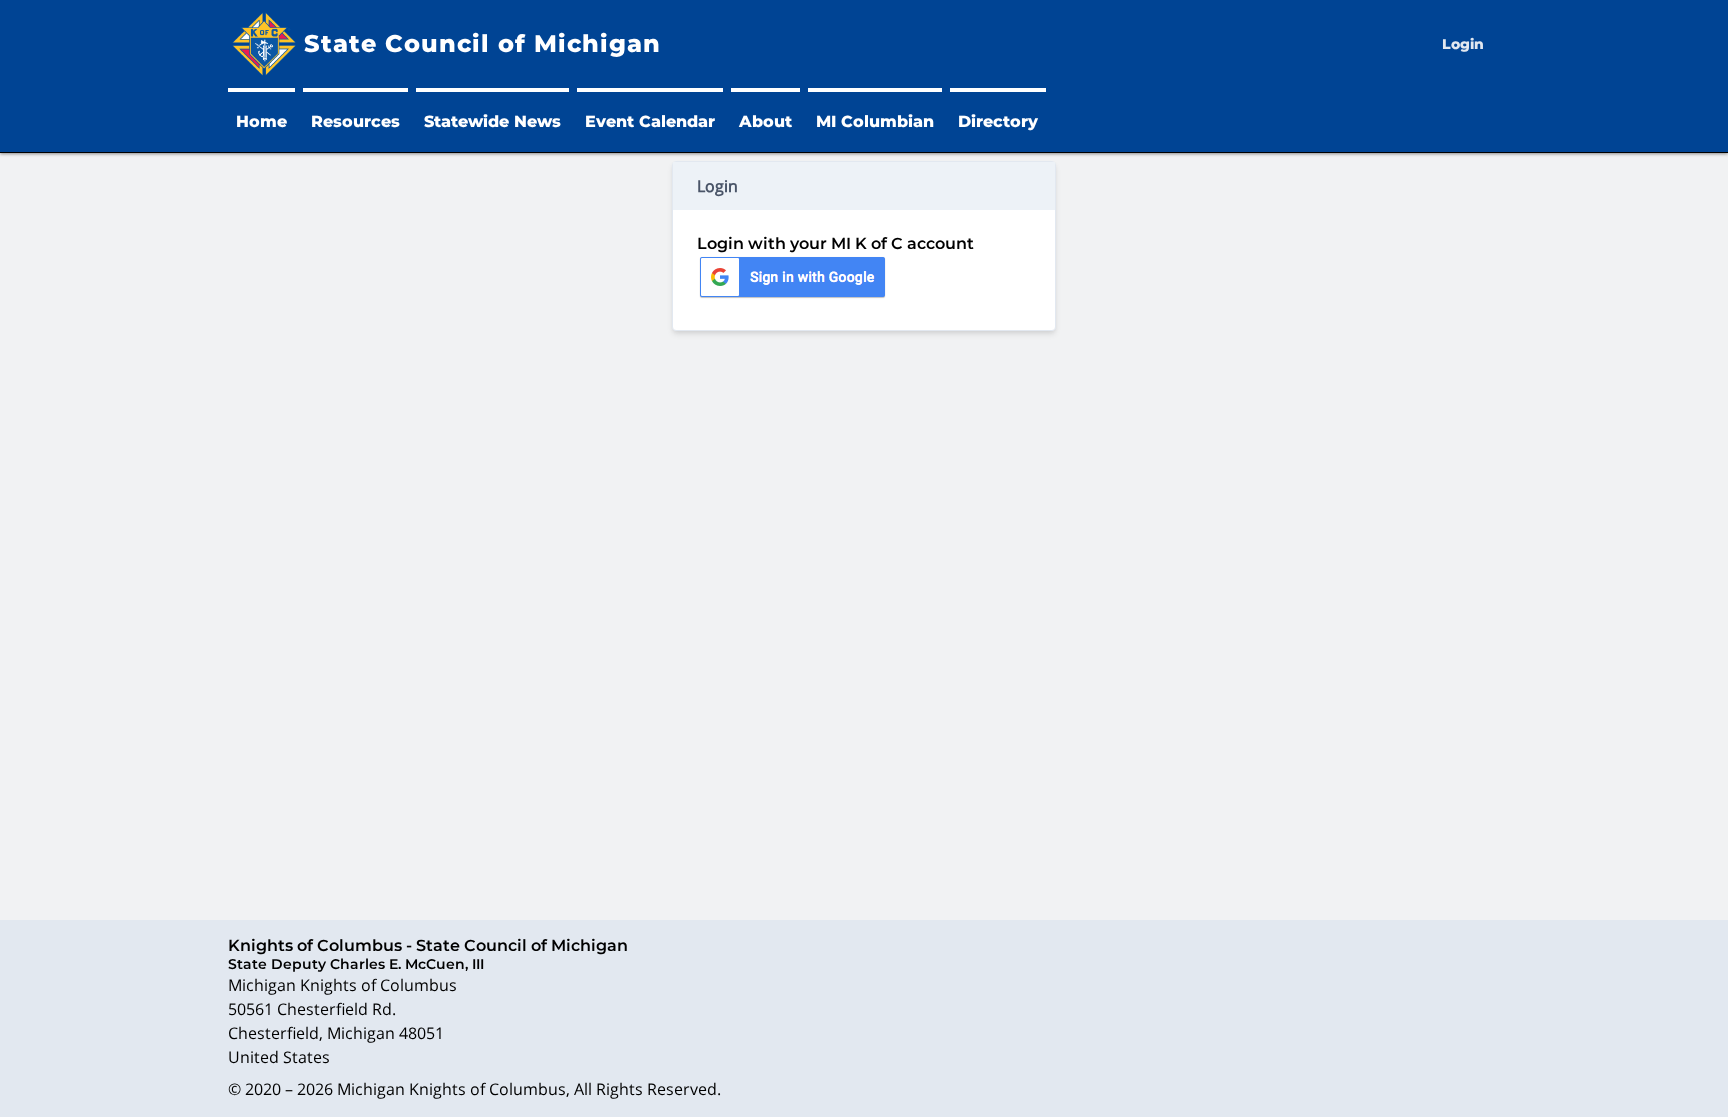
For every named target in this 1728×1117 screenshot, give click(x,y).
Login (1463, 44)
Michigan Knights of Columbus (451, 1089)
